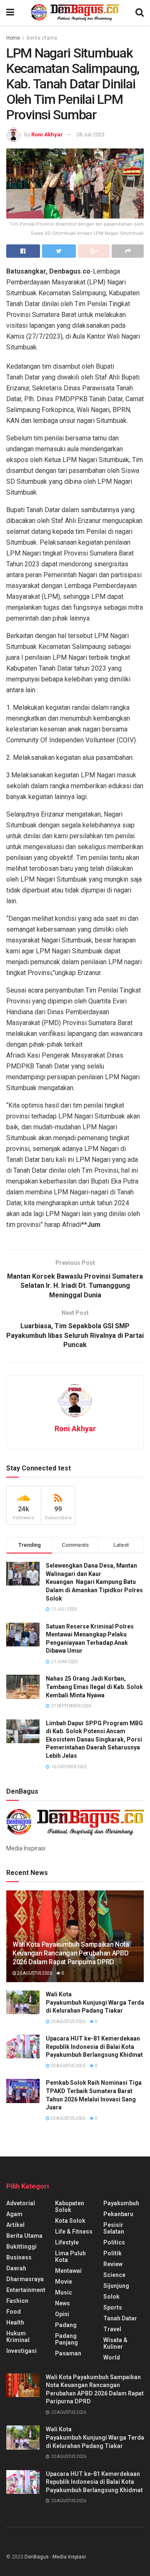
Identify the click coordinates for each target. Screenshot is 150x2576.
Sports (113, 2307)
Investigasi (21, 2351)
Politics (114, 2242)
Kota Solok (70, 2221)
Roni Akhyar (47, 134)
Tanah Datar (120, 2318)
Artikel (15, 2225)
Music (64, 2292)
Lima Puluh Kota (70, 2257)
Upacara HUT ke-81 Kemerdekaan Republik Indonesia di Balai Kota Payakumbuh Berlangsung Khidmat (94, 2047)
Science (114, 2275)
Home (13, 38)
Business (19, 2257)
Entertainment (26, 2290)
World (112, 2357)
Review (113, 2264)
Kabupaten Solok (70, 2207)
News (62, 2303)
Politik (112, 2253)
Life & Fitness (74, 2232)
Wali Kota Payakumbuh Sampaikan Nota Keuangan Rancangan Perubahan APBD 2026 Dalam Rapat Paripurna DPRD (71, 1953)
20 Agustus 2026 (34, 1973)
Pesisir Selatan (114, 2228)
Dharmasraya (25, 2279)
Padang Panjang (66, 2339)
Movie (64, 2282)
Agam (14, 2214)
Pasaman (68, 2353)
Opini (62, 2314)
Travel (112, 2329)
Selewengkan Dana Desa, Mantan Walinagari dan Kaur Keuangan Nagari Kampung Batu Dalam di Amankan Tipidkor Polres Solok (94, 1582)
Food (14, 2312)
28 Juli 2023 (90, 134)
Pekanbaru (118, 2214)
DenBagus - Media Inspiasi (55, 2557)
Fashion (17, 2301)
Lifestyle (67, 2242)
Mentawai (68, 2271)
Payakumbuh (121, 2203)
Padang (66, 2325)
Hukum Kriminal (18, 2337)
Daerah (16, 2268)
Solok (111, 2297)
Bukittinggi (21, 2247)
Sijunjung (116, 2286)
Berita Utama (42, 38)
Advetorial (21, 2203)
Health (15, 2322)
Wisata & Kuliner (115, 2343)
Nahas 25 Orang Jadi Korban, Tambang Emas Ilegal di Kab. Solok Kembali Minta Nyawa (94, 1687)
